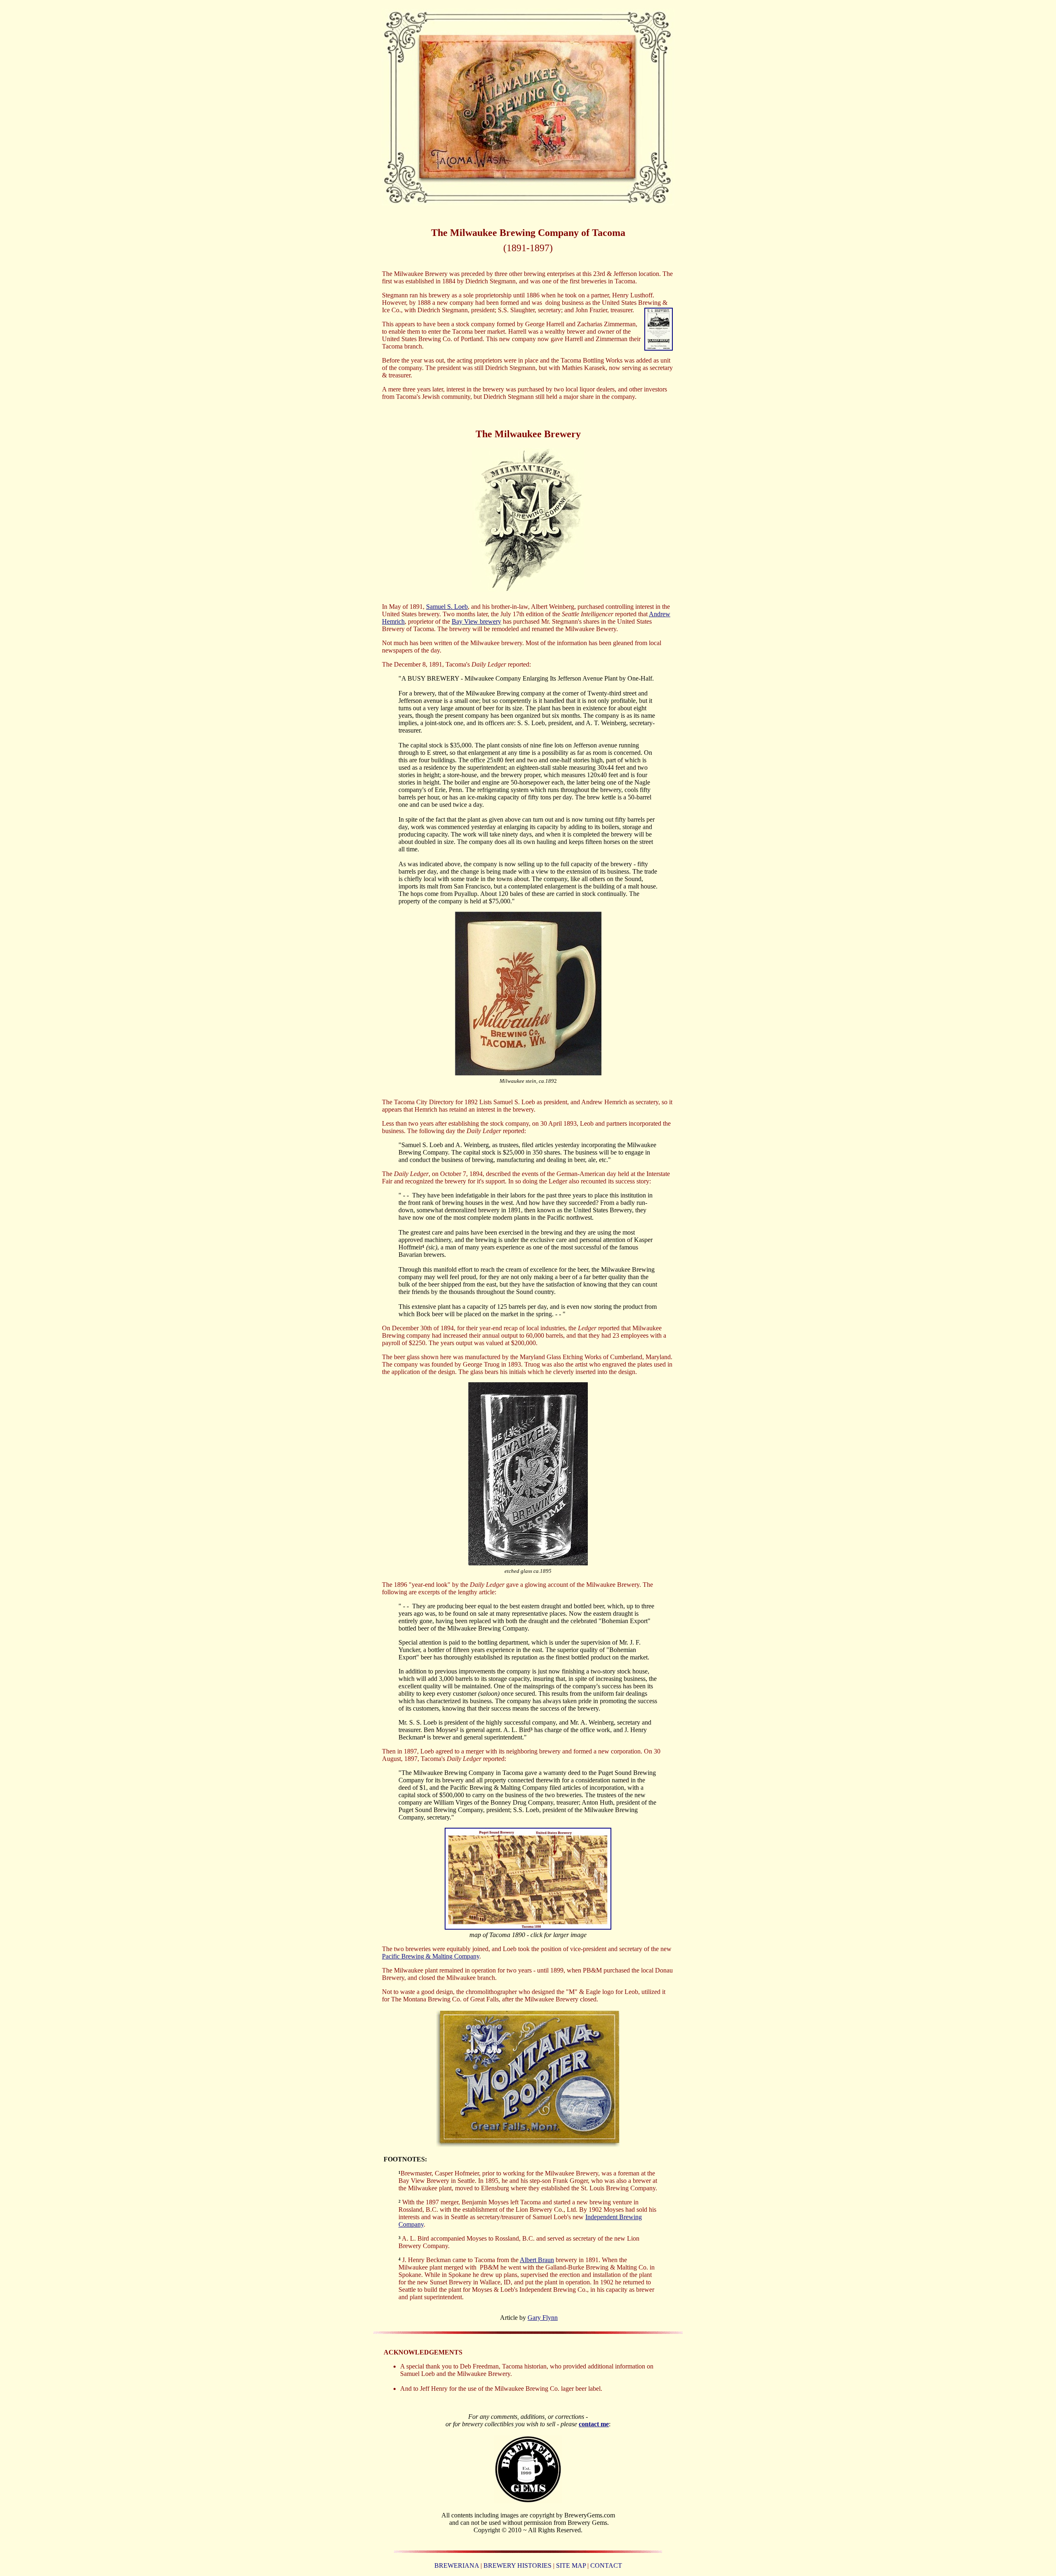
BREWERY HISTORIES (517, 2565)
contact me (594, 2424)
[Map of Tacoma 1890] (528, 1927)
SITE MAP (571, 2565)
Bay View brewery (476, 621)
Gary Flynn (543, 2318)
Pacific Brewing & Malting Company (431, 1956)
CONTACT (606, 2565)
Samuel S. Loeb (447, 607)
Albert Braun (537, 2260)
